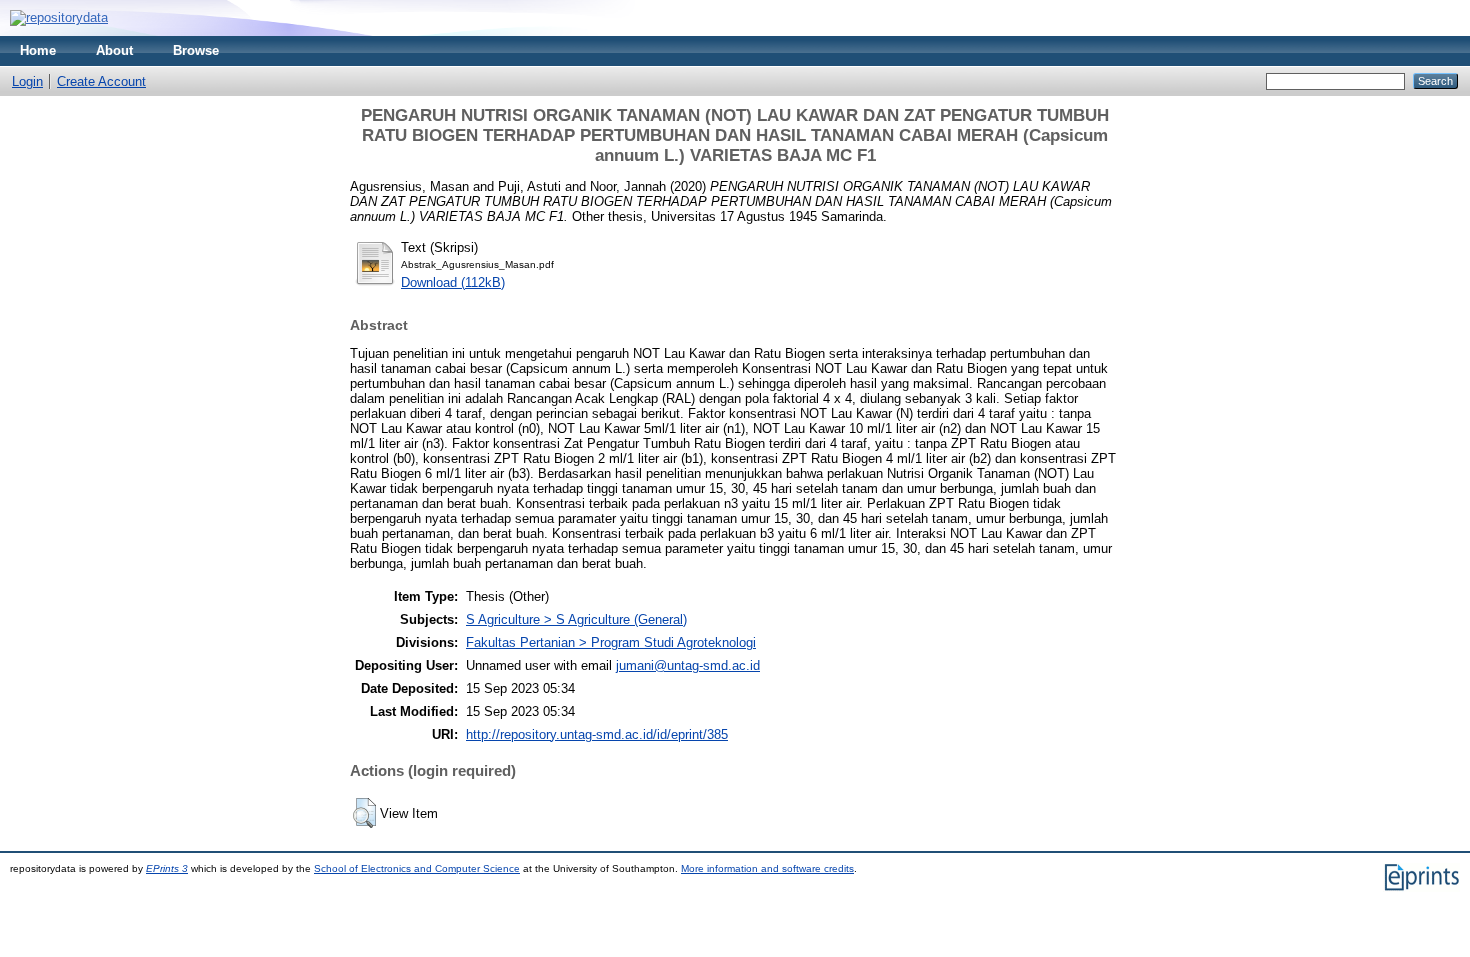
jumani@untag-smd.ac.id (688, 665)
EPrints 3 (167, 868)
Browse (196, 50)
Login (27, 81)
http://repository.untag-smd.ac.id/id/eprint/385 (597, 734)
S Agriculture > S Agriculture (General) (576, 619)
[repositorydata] (59, 17)
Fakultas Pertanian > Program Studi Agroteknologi (611, 642)
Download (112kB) (453, 282)
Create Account (101, 81)
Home (38, 50)
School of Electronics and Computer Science (417, 868)
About (114, 50)
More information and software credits (767, 868)
